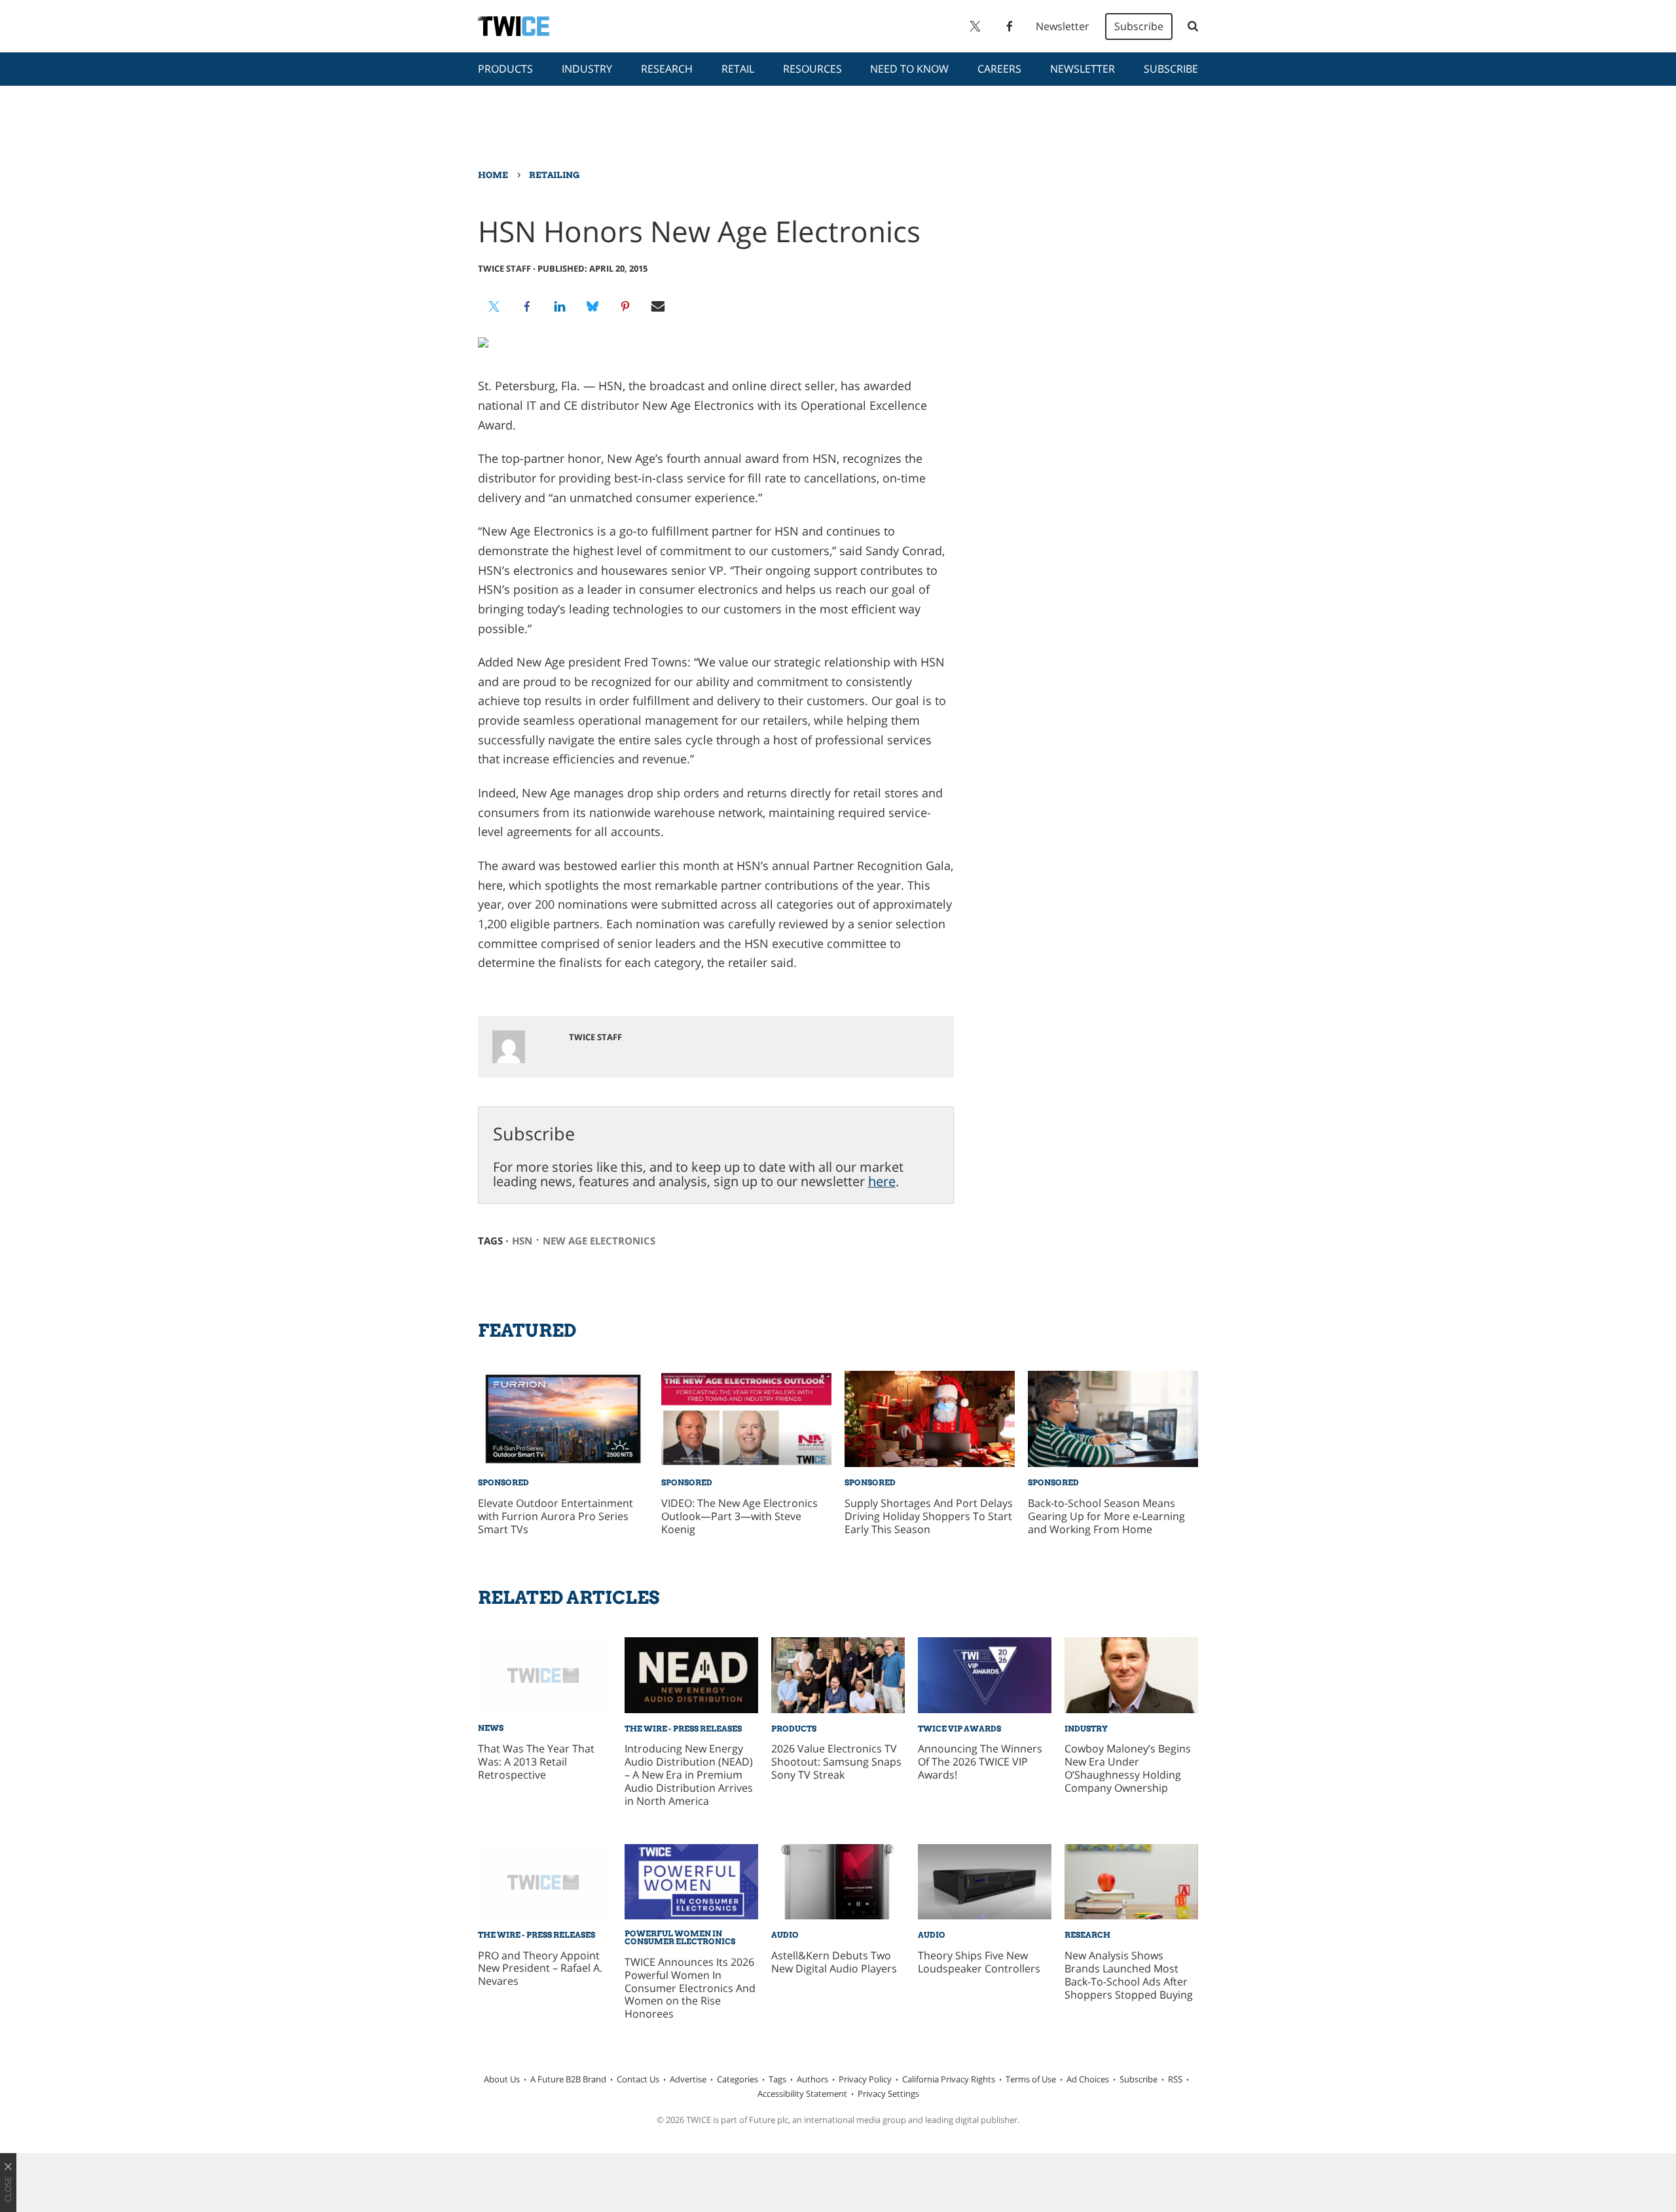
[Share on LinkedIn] (560, 306)
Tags (777, 2079)
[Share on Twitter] (494, 306)
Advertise (688, 2079)
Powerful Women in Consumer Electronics (680, 1937)
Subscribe (1139, 26)
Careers (999, 69)
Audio (785, 1935)
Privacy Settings (888, 2094)
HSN (522, 1241)
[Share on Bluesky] (592, 306)
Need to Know (909, 69)
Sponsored (503, 1482)
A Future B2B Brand (568, 2079)
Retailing (554, 175)
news (491, 1728)
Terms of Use (1031, 2079)
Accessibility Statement (802, 2094)
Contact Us (638, 2079)
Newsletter (1063, 26)
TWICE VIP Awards (959, 1729)
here (882, 1181)
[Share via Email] (658, 306)
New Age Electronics (599, 1241)
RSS (1175, 2079)
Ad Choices (1088, 2079)
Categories (738, 2079)
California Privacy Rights (949, 2079)
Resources (812, 69)
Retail (738, 69)
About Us (502, 2079)
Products (505, 69)
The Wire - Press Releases (683, 1729)
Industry (587, 69)
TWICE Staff (504, 268)
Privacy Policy (865, 2079)
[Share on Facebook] (527, 306)
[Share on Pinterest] (625, 306)
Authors (812, 2079)
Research (667, 69)
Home (493, 175)
